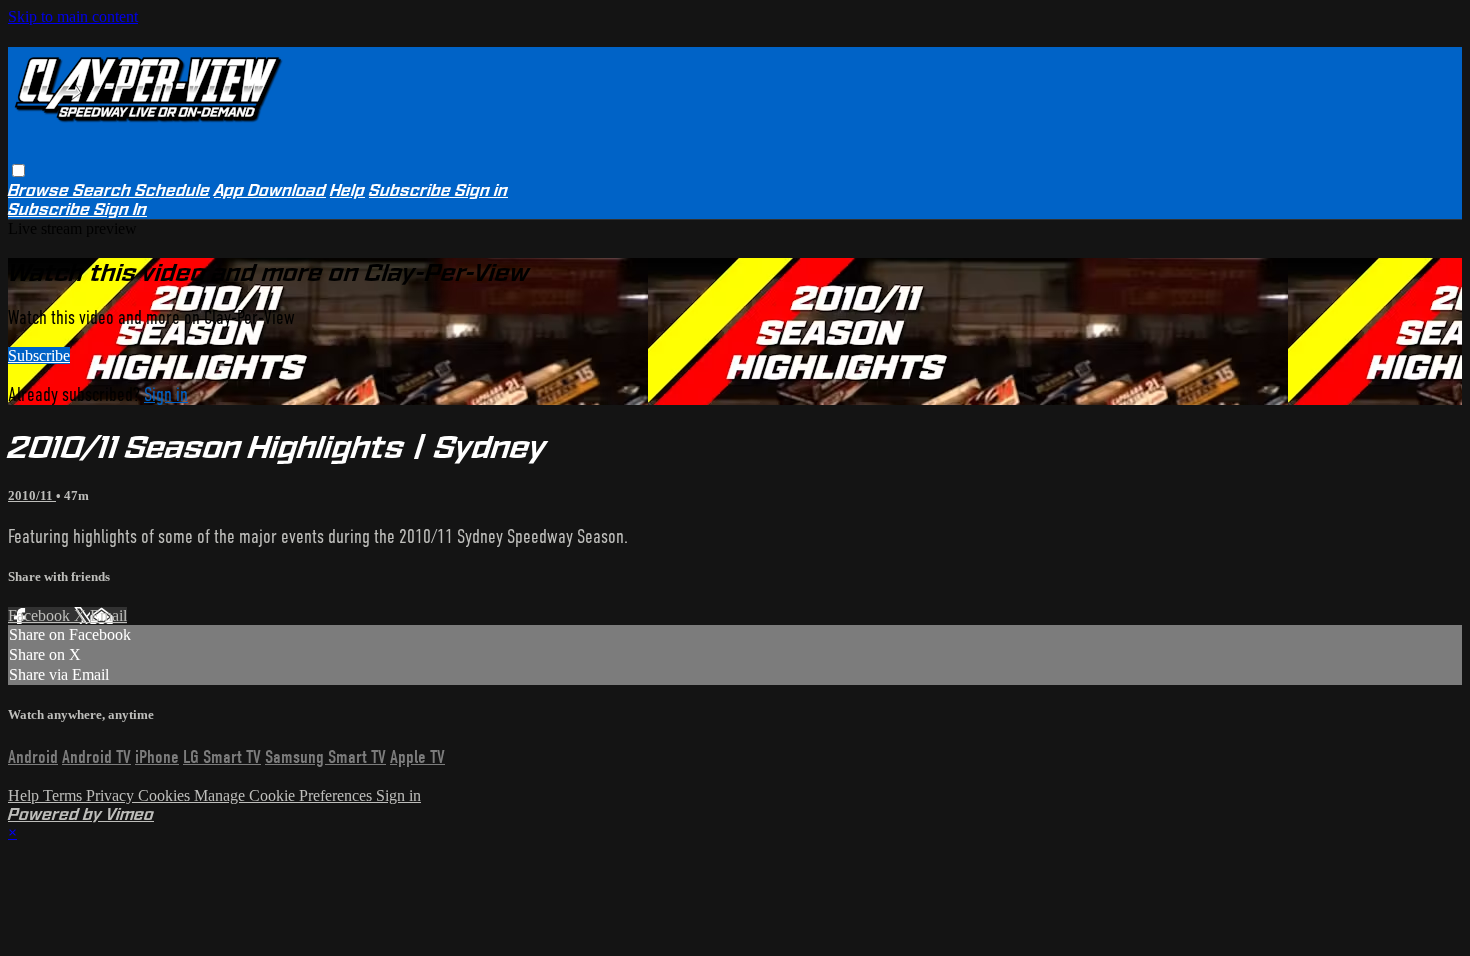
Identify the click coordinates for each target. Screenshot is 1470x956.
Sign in (481, 190)
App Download (270, 190)
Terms (64, 795)
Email (108, 615)
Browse (40, 190)
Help (347, 190)
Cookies (166, 795)
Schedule (172, 190)
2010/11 (32, 495)
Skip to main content (73, 16)
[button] (18, 170)
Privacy (112, 795)
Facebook (41, 615)
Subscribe (39, 355)
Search (104, 190)
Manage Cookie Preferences (285, 795)
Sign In (120, 209)
